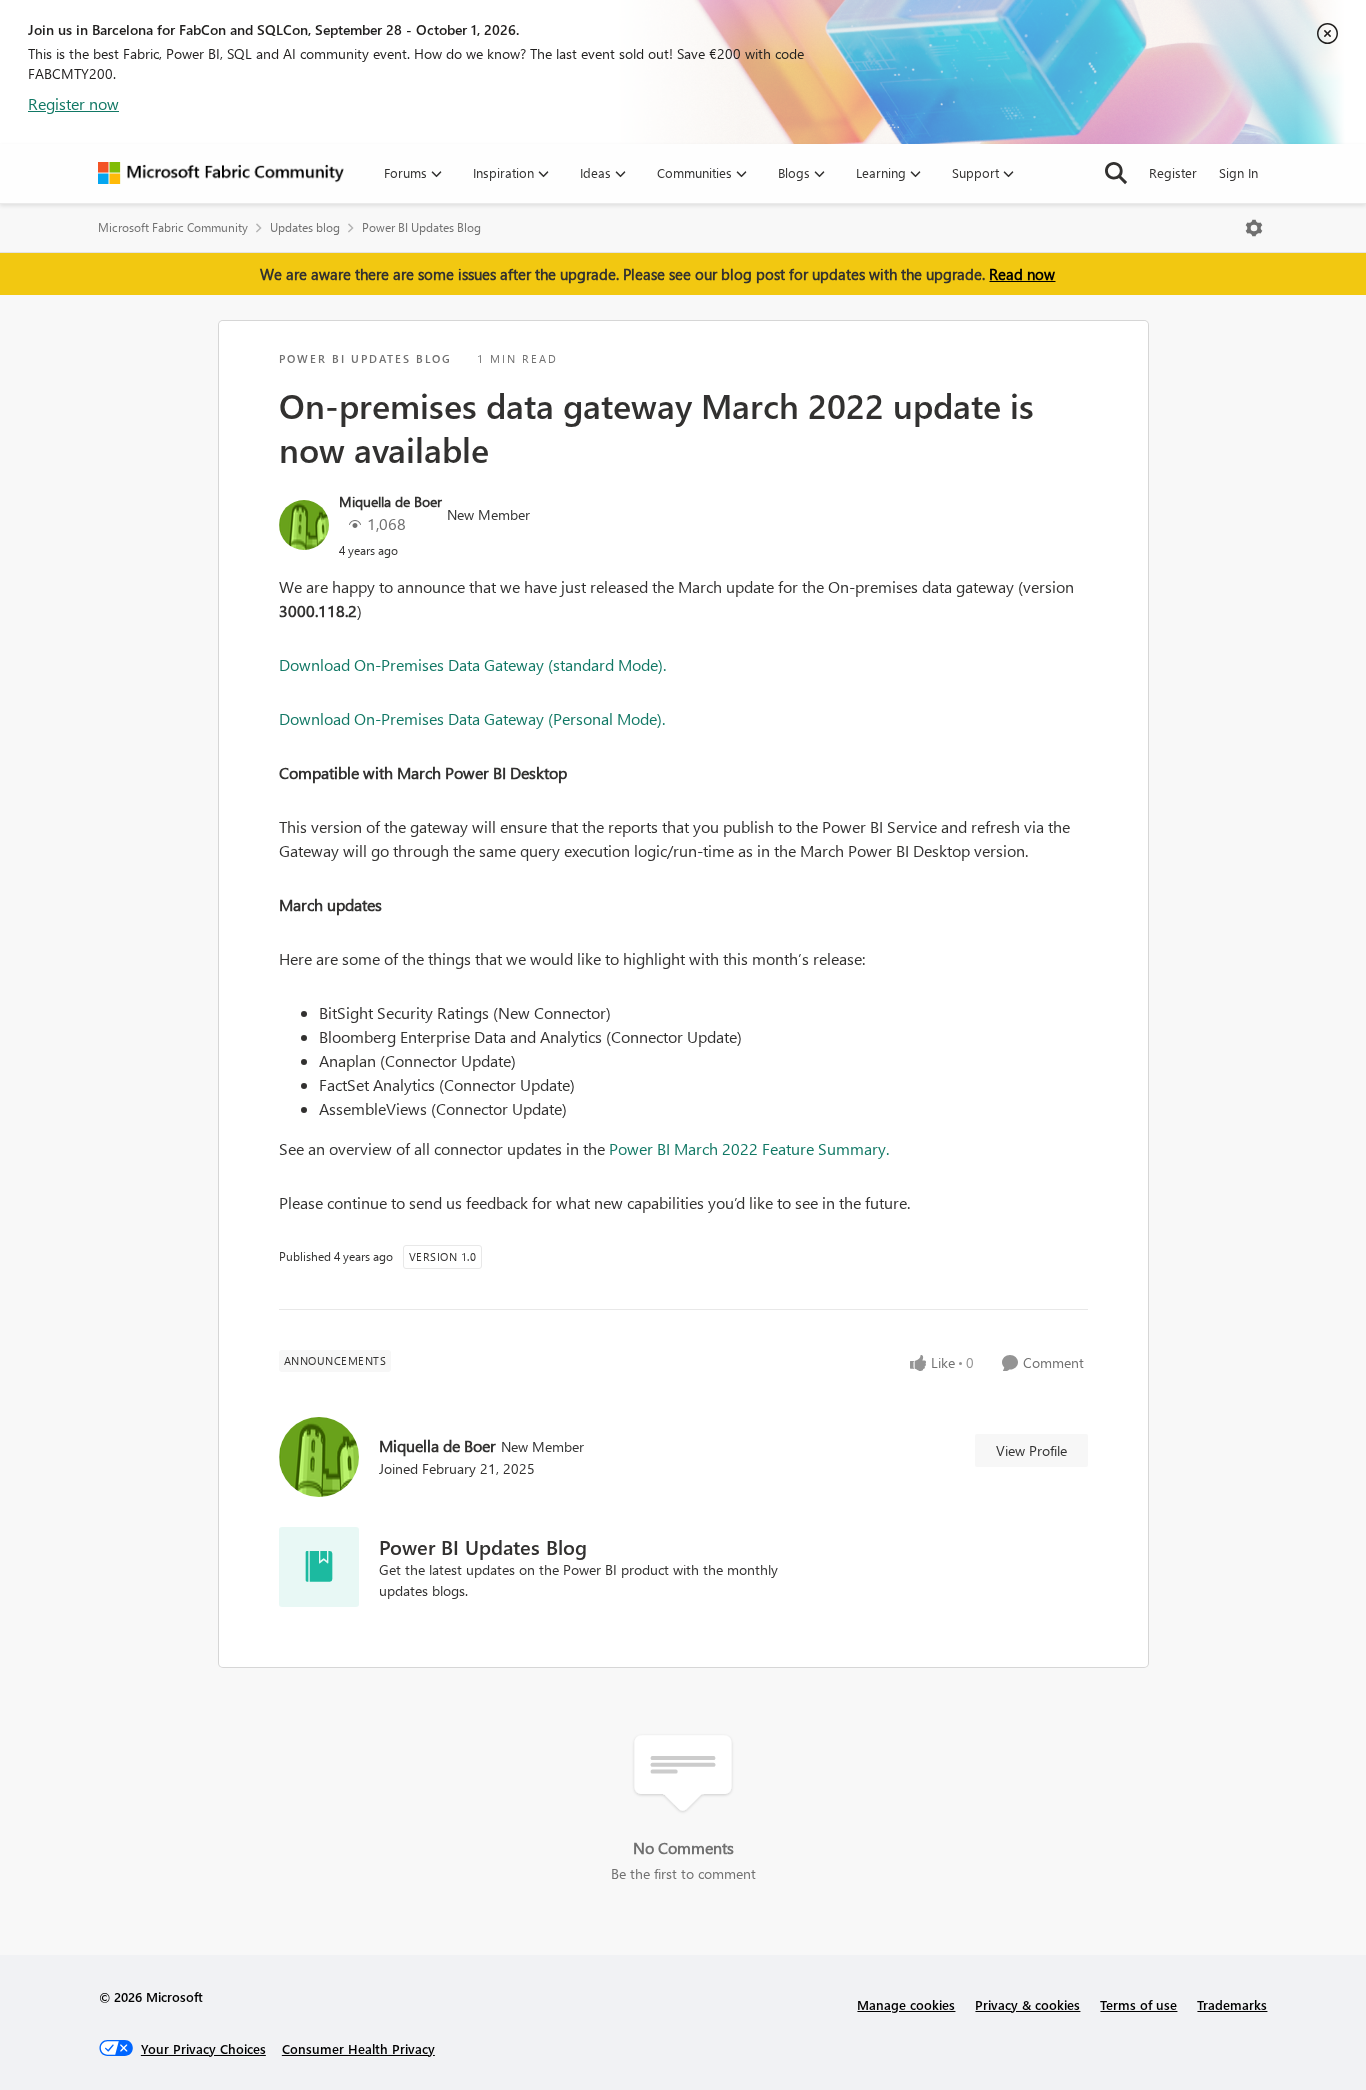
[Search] (1116, 173)
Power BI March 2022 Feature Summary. (749, 1148)
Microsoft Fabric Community (173, 227)
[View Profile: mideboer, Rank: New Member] (304, 525)
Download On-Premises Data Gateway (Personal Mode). (472, 718)
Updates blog (305, 227)
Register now (73, 103)
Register (1173, 172)
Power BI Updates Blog (421, 227)
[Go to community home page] (221, 173)
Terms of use (1138, 2004)
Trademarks (1232, 2004)
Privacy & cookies (1027, 2004)
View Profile (1031, 1450)
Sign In (1238, 172)
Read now (1022, 274)
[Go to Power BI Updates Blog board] (319, 1567)
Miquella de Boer (390, 501)
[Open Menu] (1254, 228)
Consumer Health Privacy (358, 2048)
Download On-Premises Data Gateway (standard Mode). (472, 664)
